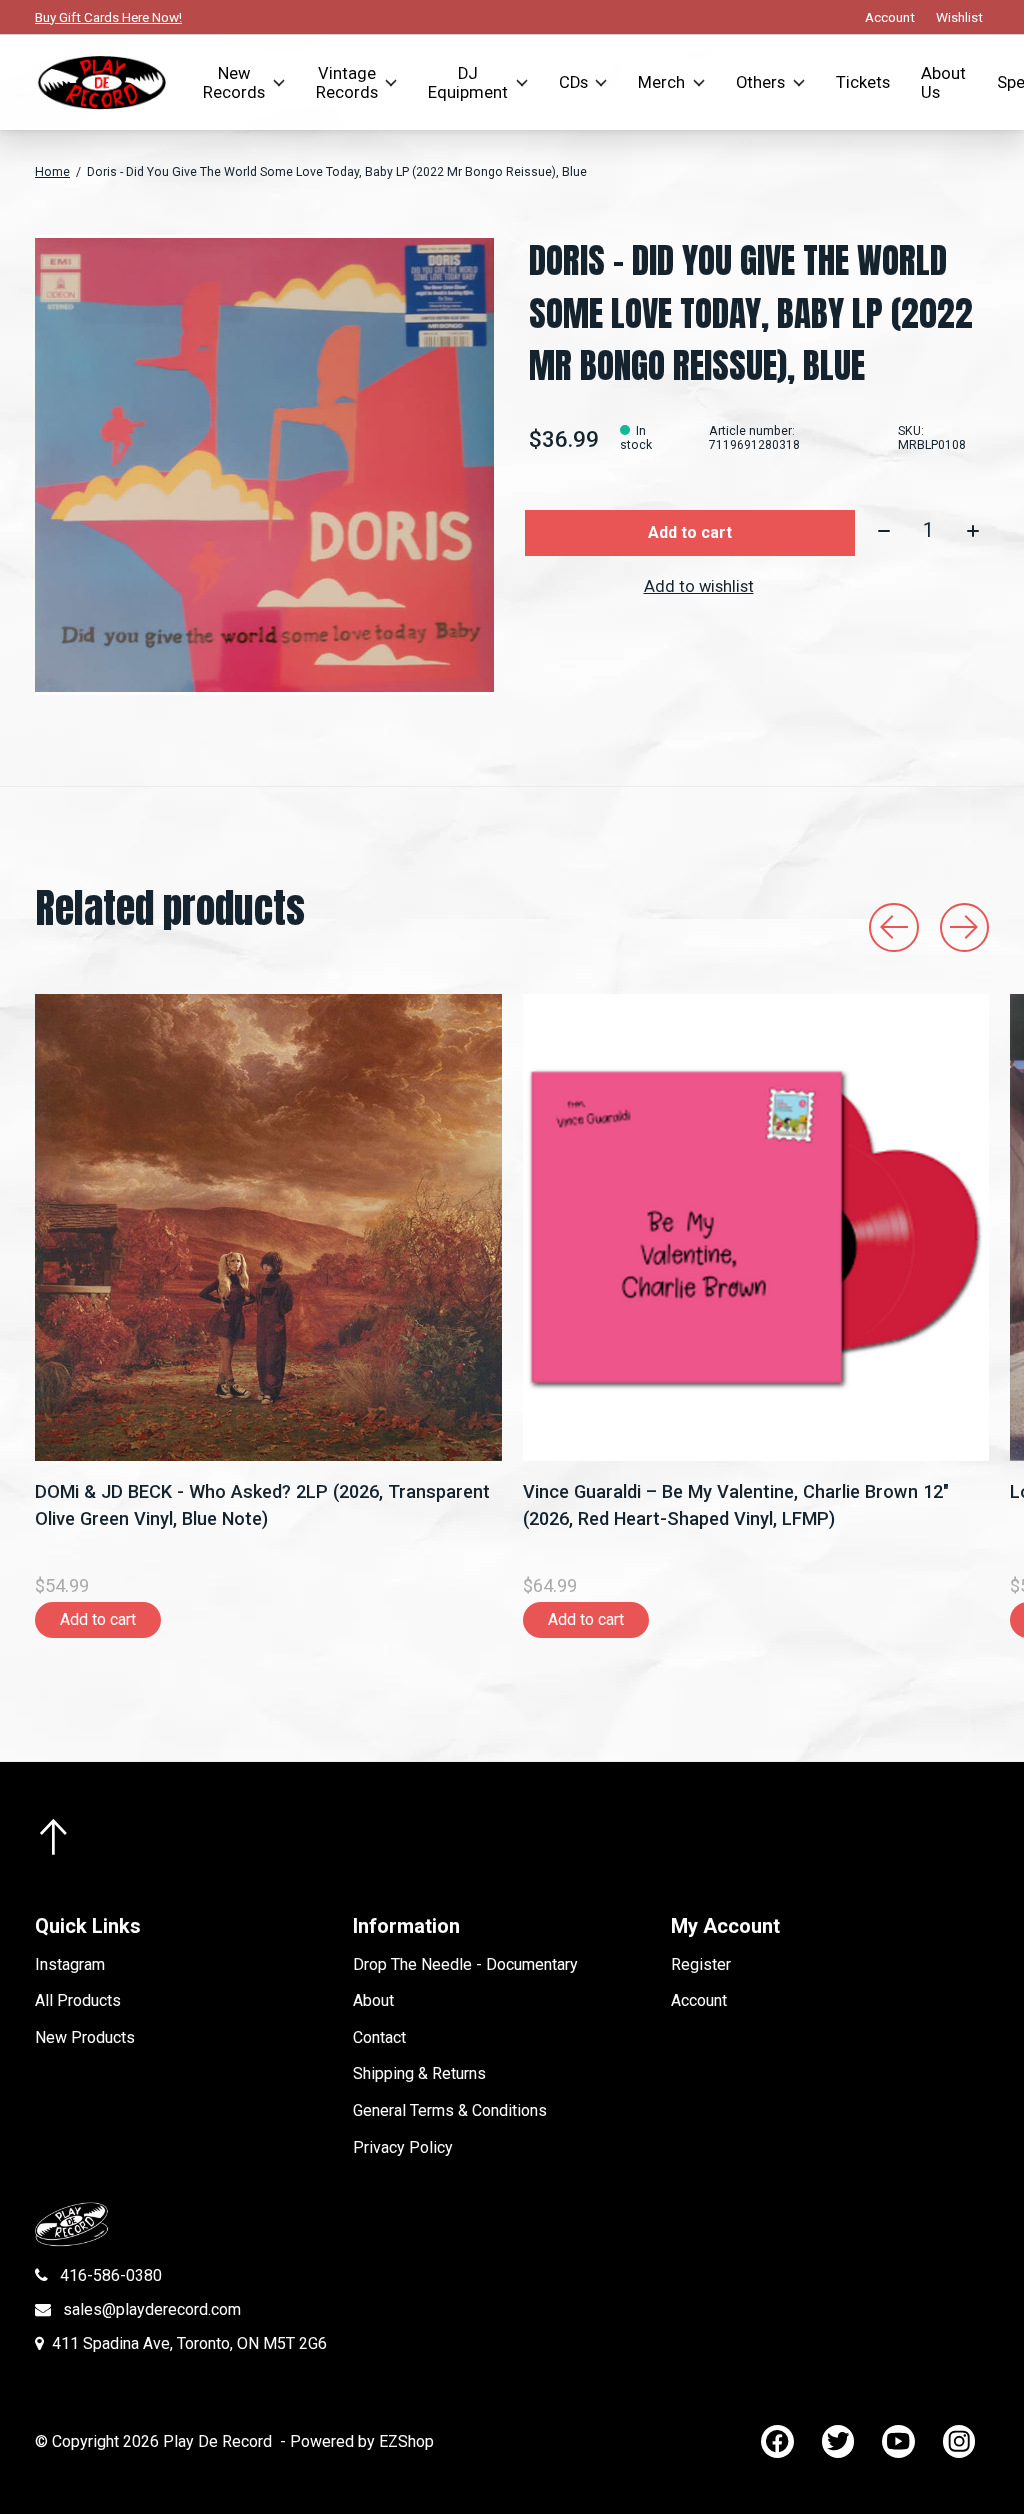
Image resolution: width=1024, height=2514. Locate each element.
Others (760, 82)
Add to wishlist (699, 586)
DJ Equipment (468, 83)
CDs (573, 82)
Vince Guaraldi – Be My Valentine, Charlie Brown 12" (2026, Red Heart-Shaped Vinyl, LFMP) (736, 1504)
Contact (379, 2037)
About (373, 2000)
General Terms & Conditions (450, 2110)
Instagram (70, 1964)
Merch (661, 82)
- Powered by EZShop (357, 2441)
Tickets (863, 82)
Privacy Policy (403, 2147)
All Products (78, 2000)
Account (699, 2000)
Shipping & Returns (419, 2073)
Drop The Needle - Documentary (465, 1964)
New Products (85, 2037)
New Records (234, 83)
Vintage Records (347, 83)
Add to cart (690, 532)
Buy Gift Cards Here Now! (108, 17)
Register (701, 1964)
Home (52, 172)
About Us (943, 83)
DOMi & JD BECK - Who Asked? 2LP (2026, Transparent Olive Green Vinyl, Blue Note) (262, 1504)
